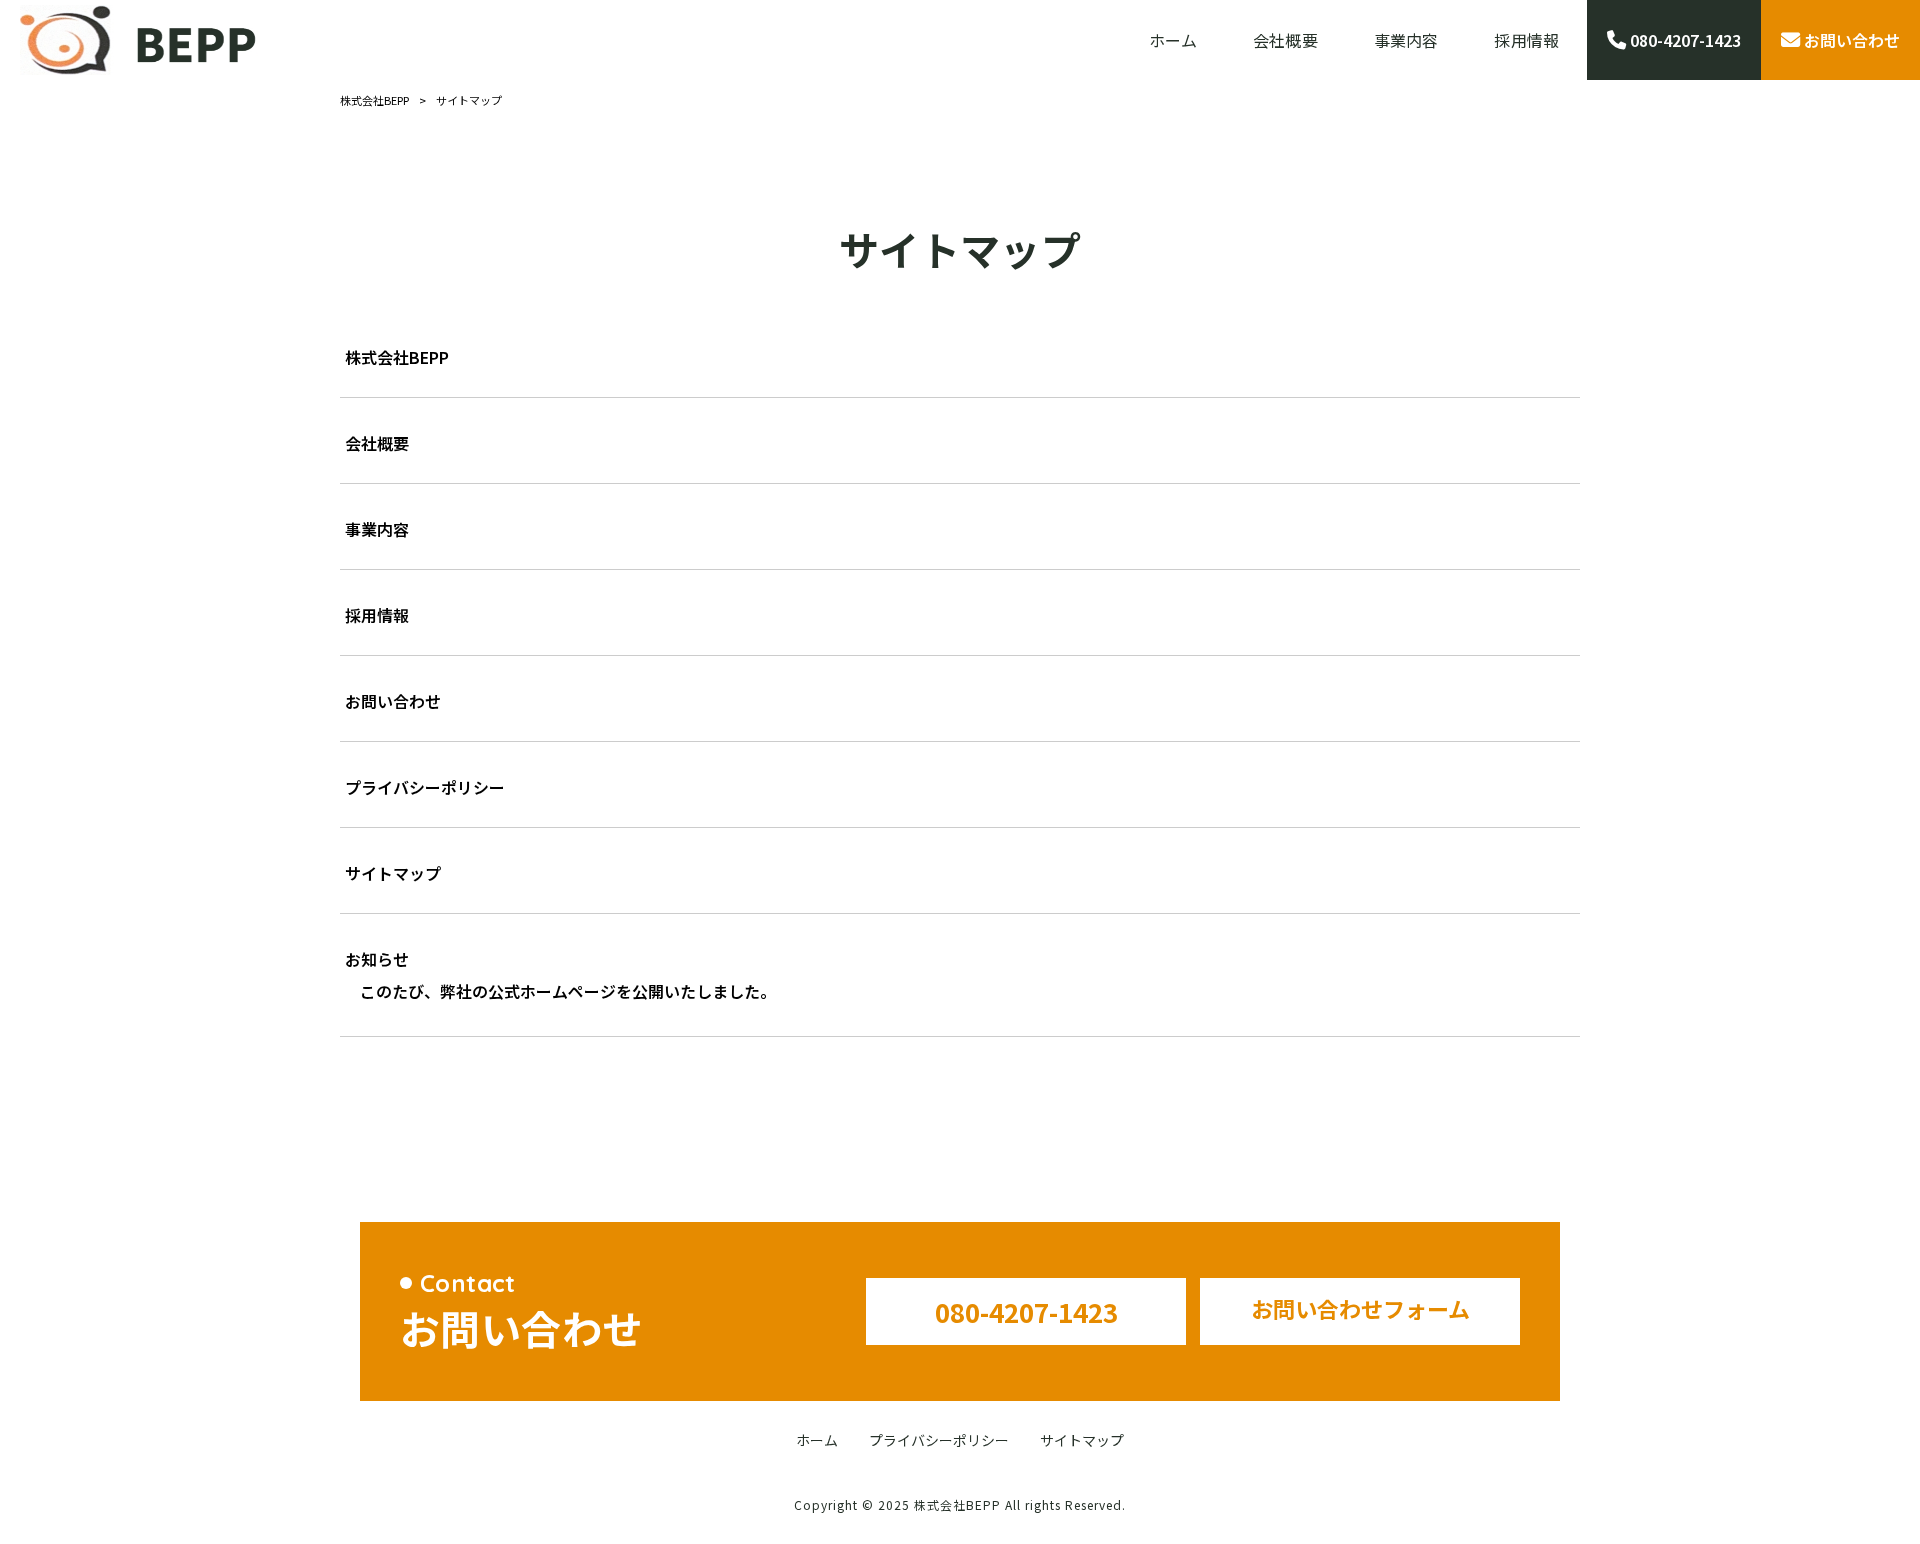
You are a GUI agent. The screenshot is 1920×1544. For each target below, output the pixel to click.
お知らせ (377, 959)
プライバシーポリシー (425, 787)
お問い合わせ (393, 701)
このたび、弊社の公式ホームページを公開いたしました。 (568, 991)
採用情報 (377, 615)
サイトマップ (393, 873)
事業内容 (377, 529)
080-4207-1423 (1026, 1311)
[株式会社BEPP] (139, 40)
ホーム (817, 1440)
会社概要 (377, 443)
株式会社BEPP (397, 357)
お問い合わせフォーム (1360, 1308)
